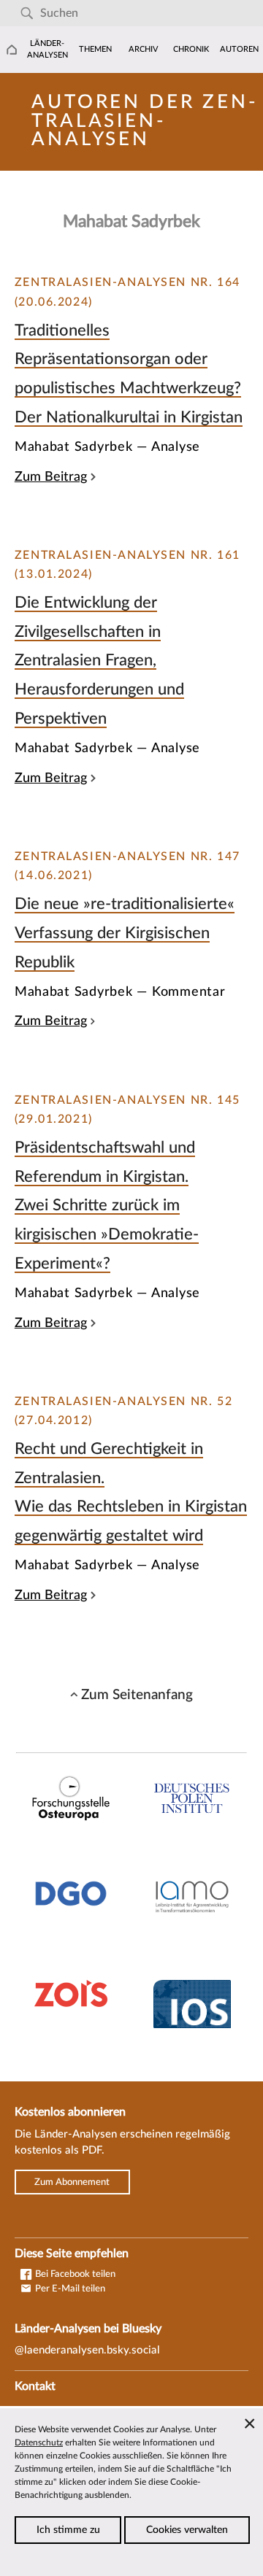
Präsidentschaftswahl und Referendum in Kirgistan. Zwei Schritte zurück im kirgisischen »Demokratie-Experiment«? (107, 1205)
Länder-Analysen (47, 49)
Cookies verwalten (187, 2530)
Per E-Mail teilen (69, 2289)
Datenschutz (39, 2442)
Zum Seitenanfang (137, 1695)
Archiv (144, 49)
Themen (95, 49)
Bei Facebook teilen (74, 2274)
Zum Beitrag (51, 477)
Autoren (239, 49)
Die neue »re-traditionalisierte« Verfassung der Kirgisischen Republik (125, 933)
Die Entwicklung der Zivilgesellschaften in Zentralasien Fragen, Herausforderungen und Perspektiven (99, 660)
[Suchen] (27, 13)
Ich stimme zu (68, 2530)
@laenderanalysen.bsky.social (87, 2350)
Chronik (191, 49)
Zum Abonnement (72, 2182)
